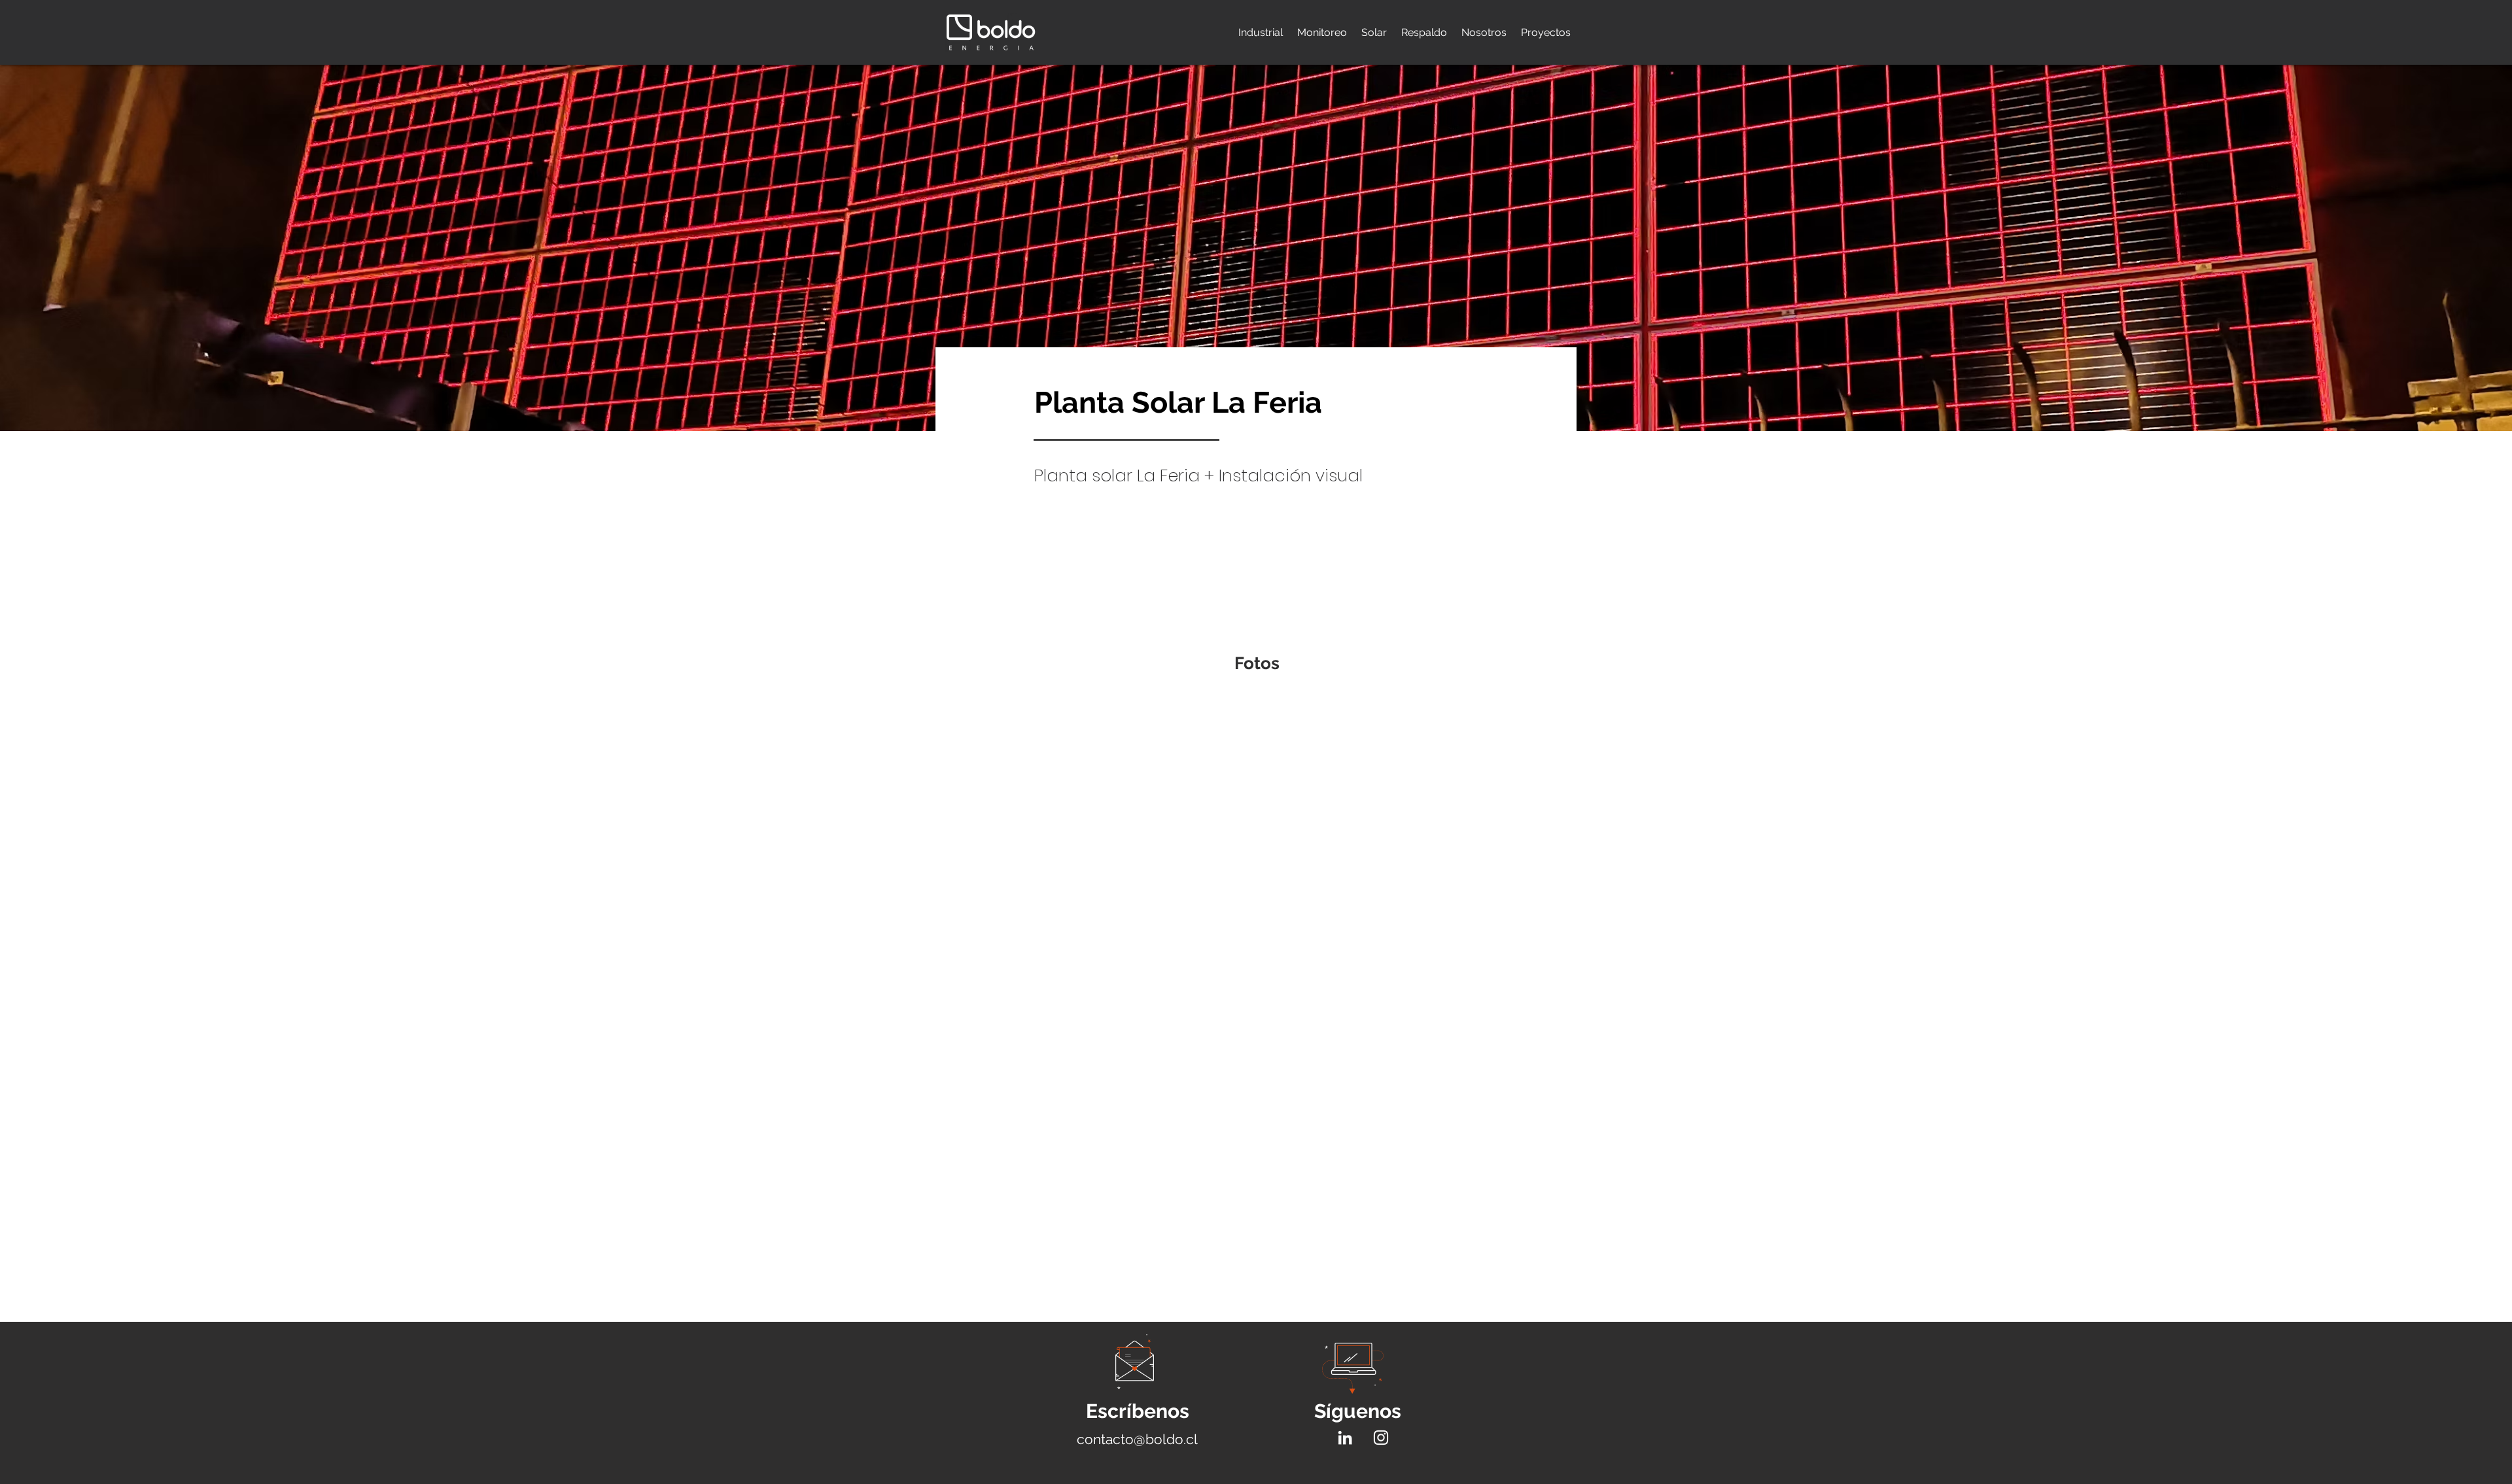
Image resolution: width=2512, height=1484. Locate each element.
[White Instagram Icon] (1381, 1438)
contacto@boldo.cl (1137, 1439)
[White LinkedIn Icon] (1345, 1438)
